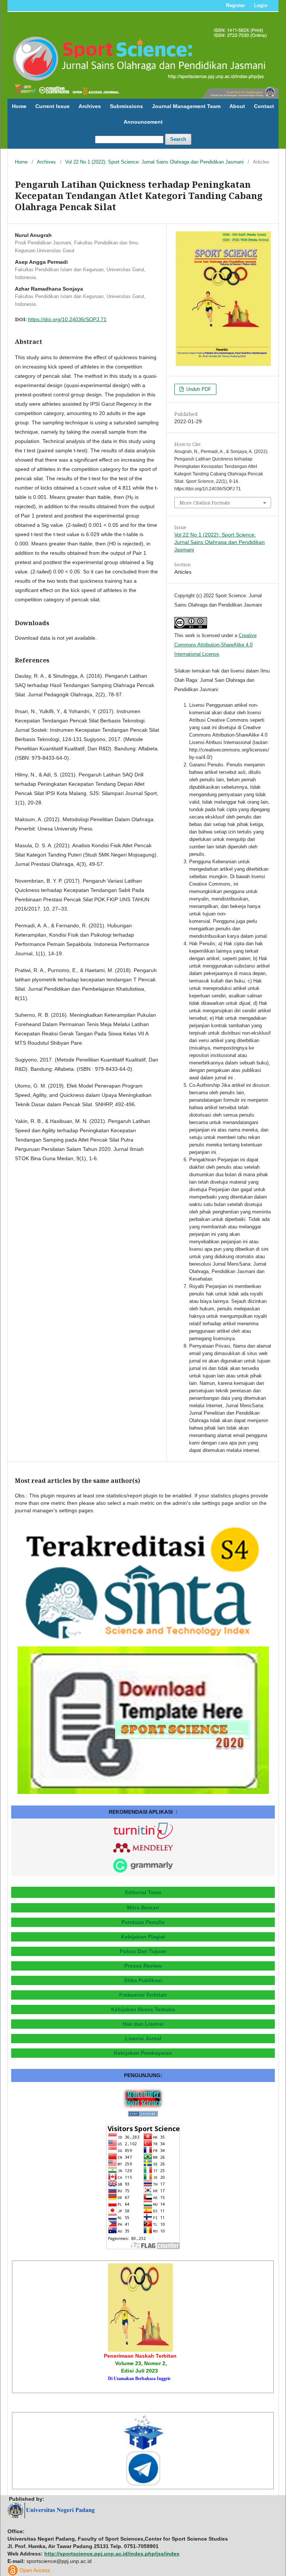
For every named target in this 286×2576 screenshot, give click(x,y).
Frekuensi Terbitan (143, 1995)
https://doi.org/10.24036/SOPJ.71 (67, 319)
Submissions (126, 106)
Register (236, 5)
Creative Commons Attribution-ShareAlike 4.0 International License (215, 645)
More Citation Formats (205, 503)
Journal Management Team (186, 106)
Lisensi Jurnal (143, 2038)
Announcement (143, 122)
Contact (264, 106)
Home (19, 106)
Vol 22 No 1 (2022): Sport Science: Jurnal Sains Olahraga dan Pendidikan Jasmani (154, 162)
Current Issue (53, 106)
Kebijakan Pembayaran (143, 2053)
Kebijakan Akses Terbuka (143, 2009)
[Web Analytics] (143, 2115)
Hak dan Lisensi (143, 2024)
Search (178, 139)
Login (261, 5)
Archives (90, 106)
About (237, 106)
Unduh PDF (198, 389)
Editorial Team (143, 1892)
